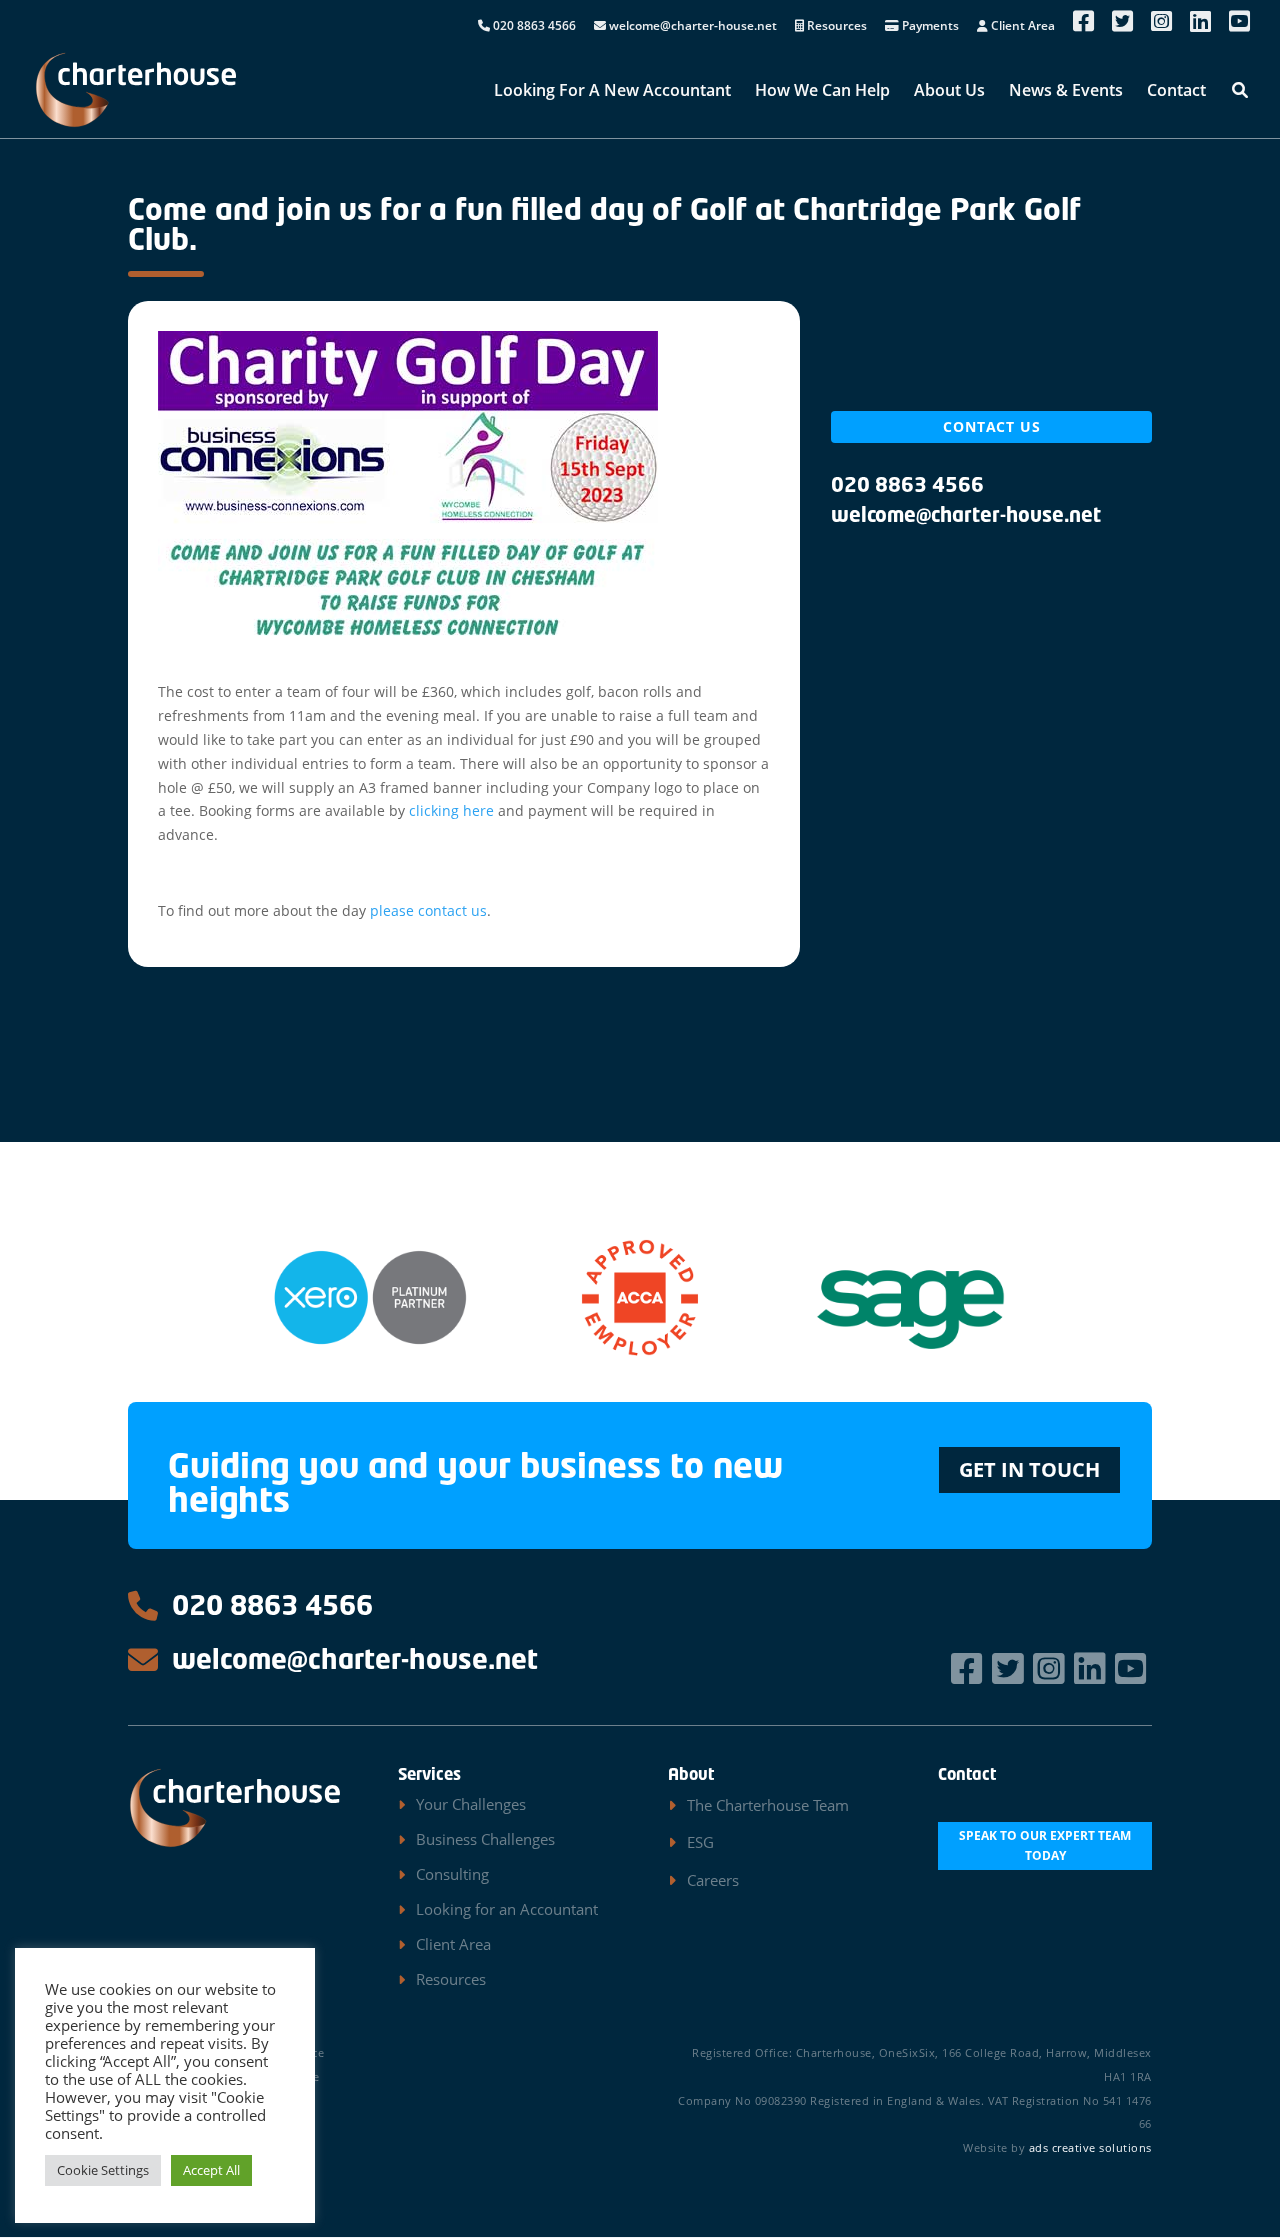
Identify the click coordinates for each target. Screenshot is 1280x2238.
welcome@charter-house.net (691, 27)
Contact (1176, 92)
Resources (835, 27)
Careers (713, 1880)
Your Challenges (471, 1804)
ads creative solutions (1090, 2147)
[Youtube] (1133, 1668)
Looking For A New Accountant (612, 92)
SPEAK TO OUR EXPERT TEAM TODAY (1045, 1845)
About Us (949, 92)
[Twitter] (1010, 1668)
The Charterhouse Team (768, 1805)
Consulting (452, 1874)
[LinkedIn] (1092, 1668)
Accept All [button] (211, 2170)
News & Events (1066, 92)
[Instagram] (1051, 1668)
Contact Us (992, 426)
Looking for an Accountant (507, 1909)
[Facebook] (969, 1668)
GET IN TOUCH (1029, 1469)
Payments (929, 27)
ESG (700, 1842)
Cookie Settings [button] (103, 2170)
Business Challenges (485, 1839)
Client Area (1021, 27)
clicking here (451, 810)
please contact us (428, 910)
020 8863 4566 (533, 27)
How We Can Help (822, 92)
